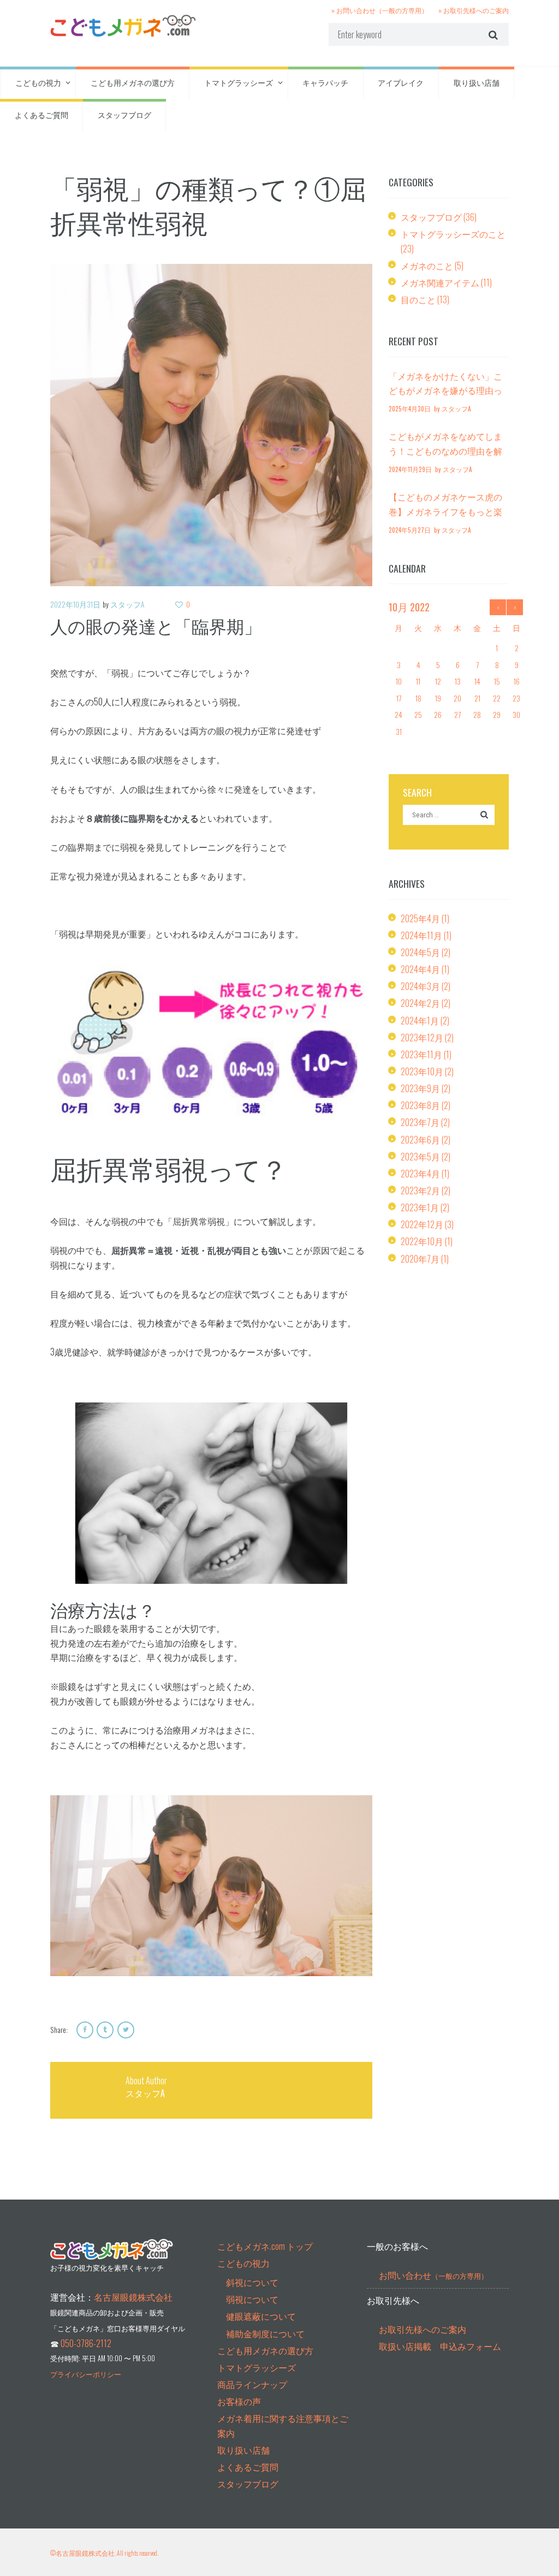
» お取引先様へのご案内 (474, 10)
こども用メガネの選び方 (133, 82)
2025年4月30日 (410, 408)
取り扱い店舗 (477, 82)
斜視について (252, 2282)
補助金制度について (265, 2333)
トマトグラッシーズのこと (453, 234)
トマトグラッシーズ (239, 82)
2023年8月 (420, 1105)
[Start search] (492, 34)
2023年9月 (420, 1088)
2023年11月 (421, 1054)
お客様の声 (239, 2401)
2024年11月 (421, 935)
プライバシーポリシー (86, 2374)
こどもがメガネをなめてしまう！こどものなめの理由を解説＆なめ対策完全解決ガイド (445, 450)
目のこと (418, 299)
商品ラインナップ (252, 2384)
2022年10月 (422, 1241)
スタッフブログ (124, 114)
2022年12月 (422, 1224)
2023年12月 (422, 1038)
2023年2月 (420, 1190)
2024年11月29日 (410, 469)
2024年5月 (420, 952)
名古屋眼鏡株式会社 (133, 2297)
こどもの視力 (38, 82)
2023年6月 (420, 1140)
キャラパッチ (325, 82)
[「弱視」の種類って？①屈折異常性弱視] (211, 425)
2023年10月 (422, 1071)
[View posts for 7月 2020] (498, 607)
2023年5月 (420, 1157)
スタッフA (127, 604)
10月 (409, 607)
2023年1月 (420, 1207)
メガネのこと (427, 266)
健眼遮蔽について (261, 2316)
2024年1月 (420, 1021)
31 (399, 731)
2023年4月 (420, 1174)
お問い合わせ (433, 2275)
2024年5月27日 (410, 530)
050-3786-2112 (86, 2343)
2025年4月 (420, 918)
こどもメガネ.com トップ (265, 2246)
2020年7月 (420, 1259)
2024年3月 (420, 986)
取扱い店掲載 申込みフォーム (440, 2346)
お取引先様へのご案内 (423, 2329)
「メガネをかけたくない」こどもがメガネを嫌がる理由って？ (445, 390)
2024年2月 (420, 1003)
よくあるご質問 (41, 114)
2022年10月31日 (75, 604)
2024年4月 (420, 969)
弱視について (252, 2299)
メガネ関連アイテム (440, 282)
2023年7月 (420, 1122)
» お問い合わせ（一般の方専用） (380, 10)
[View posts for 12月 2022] (515, 607)
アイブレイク (401, 82)
